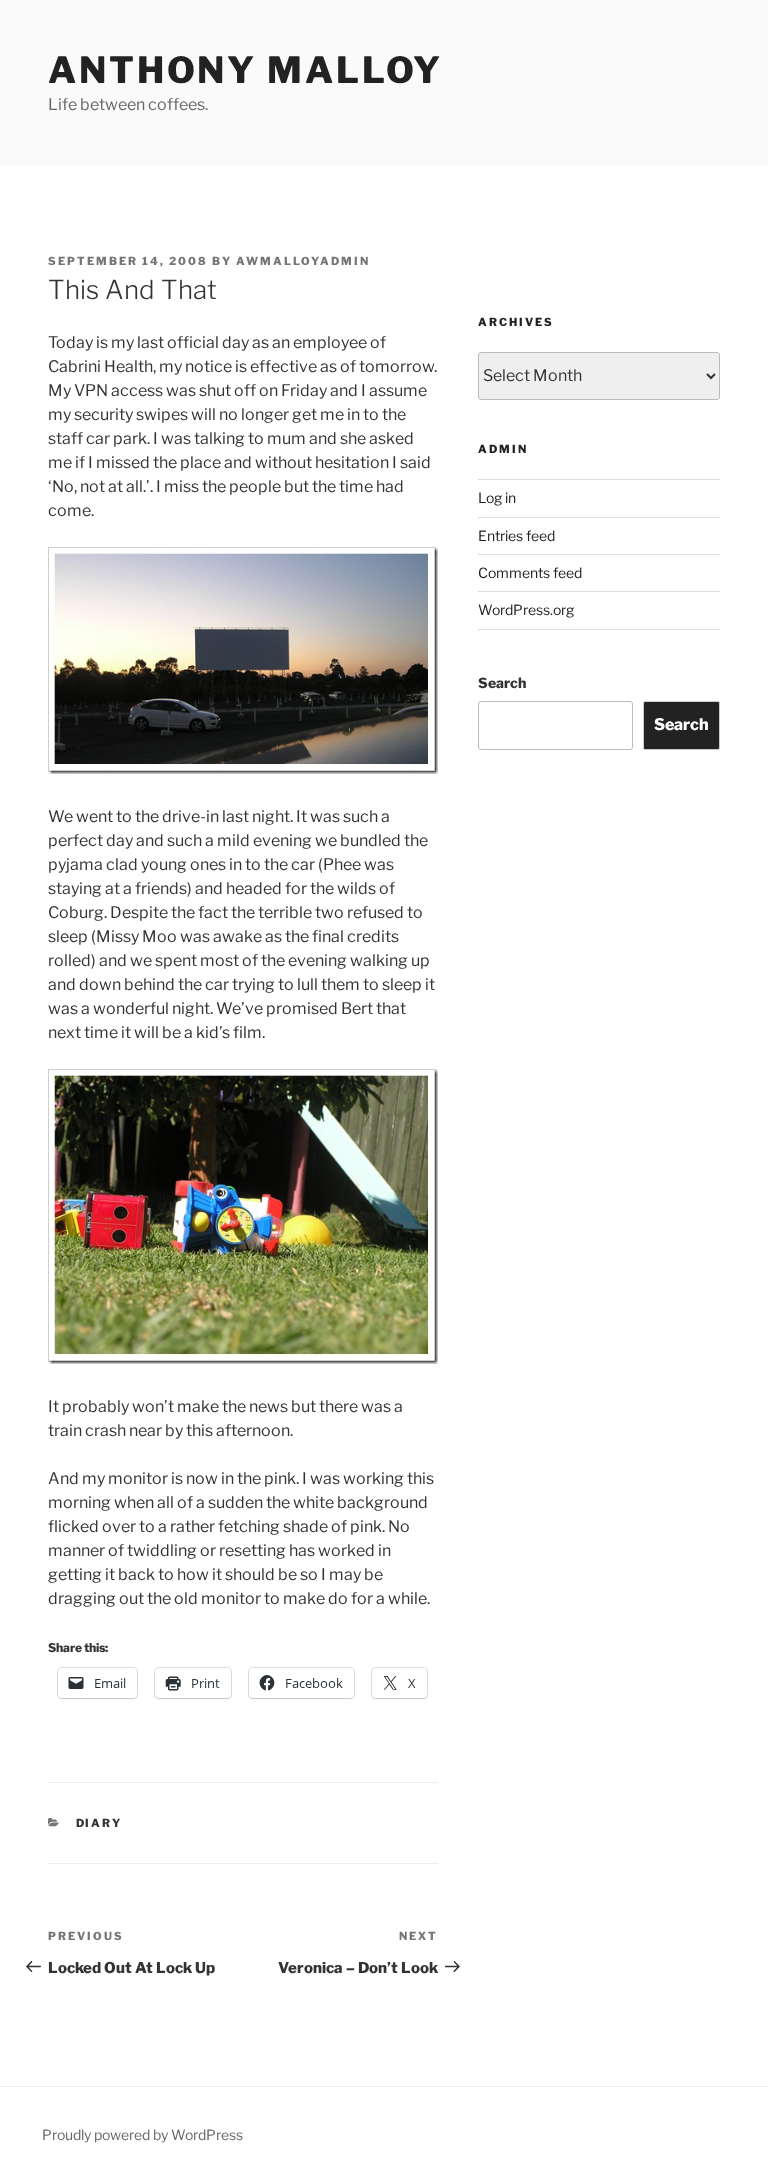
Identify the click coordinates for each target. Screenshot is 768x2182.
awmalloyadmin (303, 261)
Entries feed (516, 535)
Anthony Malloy (245, 70)
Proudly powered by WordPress (142, 2134)
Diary (99, 1823)
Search (502, 682)
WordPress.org (526, 609)
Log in (497, 497)
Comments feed (530, 572)
